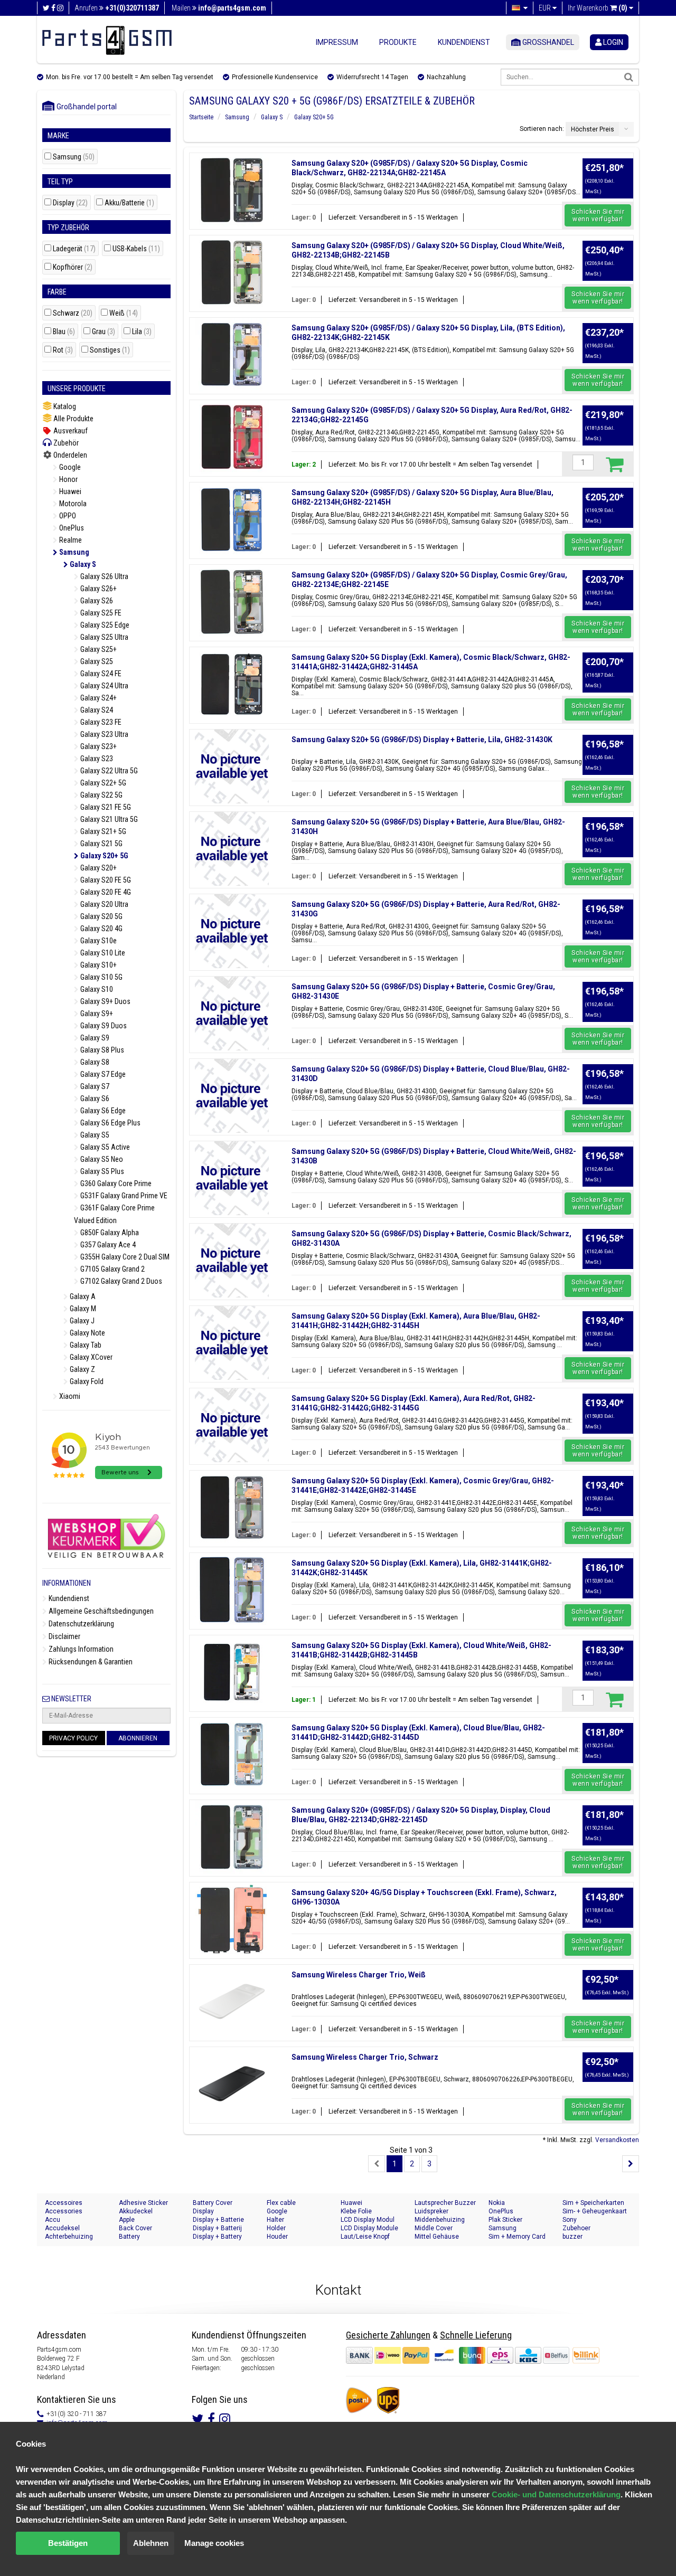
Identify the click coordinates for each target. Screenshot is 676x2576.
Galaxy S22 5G (101, 795)
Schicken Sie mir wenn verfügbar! (598, 215)
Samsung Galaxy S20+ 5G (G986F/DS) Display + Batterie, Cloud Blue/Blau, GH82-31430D (431, 1074)
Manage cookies (214, 2543)
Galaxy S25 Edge (104, 625)
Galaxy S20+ (98, 868)
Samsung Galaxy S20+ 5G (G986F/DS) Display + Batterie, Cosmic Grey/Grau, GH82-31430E (423, 991)
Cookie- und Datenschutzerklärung (556, 2494)
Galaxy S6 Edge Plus (110, 1123)
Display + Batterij (217, 2228)
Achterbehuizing (69, 2237)
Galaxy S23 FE (100, 722)
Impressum (337, 42)
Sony (570, 2220)
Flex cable (281, 2203)
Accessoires (64, 2203)
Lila (142, 332)
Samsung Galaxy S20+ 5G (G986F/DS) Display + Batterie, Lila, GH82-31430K (422, 740)
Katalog (64, 406)
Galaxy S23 (96, 759)
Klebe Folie (356, 2211)
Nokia (497, 2203)
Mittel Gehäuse (437, 2237)
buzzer (572, 2237)
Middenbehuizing (440, 2220)
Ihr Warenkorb (598, 8)
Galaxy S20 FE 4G (105, 892)
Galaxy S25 (96, 661)
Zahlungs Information (80, 1649)
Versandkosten (617, 2140)
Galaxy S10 (96, 989)
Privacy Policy (73, 1738)
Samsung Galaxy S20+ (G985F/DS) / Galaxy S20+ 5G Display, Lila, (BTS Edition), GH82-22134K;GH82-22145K (428, 333)
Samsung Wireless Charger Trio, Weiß (359, 1975)
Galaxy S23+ (98, 746)
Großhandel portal (84, 107)
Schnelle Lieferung (476, 2335)
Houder (277, 2237)
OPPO (67, 516)
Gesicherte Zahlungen (388, 2335)
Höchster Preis (593, 129)
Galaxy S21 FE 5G (105, 807)
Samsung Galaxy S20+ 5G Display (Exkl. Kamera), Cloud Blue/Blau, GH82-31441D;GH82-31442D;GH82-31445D (418, 1732)
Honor (68, 479)
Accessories (64, 2211)
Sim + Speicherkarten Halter (593, 2203)
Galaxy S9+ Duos (105, 1001)
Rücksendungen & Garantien (90, 1662)
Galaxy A (82, 1296)
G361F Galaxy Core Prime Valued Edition (114, 1214)
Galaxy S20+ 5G (104, 856)
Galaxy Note (87, 1333)
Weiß (124, 313)
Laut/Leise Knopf (365, 2237)
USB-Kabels (136, 249)
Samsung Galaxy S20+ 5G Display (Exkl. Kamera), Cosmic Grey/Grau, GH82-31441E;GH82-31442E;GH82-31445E (423, 1485)
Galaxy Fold (86, 1381)
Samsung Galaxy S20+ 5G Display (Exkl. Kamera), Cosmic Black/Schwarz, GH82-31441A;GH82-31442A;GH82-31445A (431, 662)
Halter (275, 2220)
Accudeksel (62, 2228)
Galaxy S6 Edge (102, 1111)
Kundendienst (464, 42)
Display (70, 203)
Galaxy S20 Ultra (104, 904)
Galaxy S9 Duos (103, 1026)
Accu (53, 2220)
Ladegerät (74, 249)
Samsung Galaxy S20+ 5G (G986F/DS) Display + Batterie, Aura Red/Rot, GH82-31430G (426, 909)
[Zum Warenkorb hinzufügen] (614, 464)
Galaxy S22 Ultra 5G (108, 771)
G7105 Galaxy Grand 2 (112, 1269)
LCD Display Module (369, 2228)
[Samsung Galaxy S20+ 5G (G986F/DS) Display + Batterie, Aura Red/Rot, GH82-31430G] (232, 931)
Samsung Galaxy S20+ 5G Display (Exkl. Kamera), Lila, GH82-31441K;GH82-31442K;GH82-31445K (422, 1568)
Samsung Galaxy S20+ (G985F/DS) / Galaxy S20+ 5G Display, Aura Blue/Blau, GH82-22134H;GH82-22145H (422, 497)
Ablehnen (151, 2543)
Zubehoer (576, 2228)
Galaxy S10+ (98, 965)
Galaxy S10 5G (101, 977)
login (612, 42)
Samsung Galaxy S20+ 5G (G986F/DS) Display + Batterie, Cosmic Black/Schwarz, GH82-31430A (431, 1238)
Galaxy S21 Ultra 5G (108, 819)
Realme (70, 540)
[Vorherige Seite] (377, 2164)
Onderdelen (69, 455)
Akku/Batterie (129, 203)
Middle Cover (434, 2228)
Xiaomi (69, 1396)
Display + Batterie (218, 2220)
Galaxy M (82, 1309)
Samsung (74, 157)
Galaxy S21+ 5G (102, 831)
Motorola (72, 504)
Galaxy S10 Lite (102, 953)
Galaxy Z (82, 1369)
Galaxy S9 (94, 1038)
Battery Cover (213, 2203)
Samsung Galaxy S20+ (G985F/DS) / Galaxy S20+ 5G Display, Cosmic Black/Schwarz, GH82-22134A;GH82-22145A (410, 168)
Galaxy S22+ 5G (102, 783)
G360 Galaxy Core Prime (115, 1183)
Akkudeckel (136, 2211)
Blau (64, 332)
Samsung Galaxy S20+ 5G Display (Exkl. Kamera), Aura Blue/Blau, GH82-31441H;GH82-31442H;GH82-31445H (416, 1321)
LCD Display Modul (368, 2220)
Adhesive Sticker (143, 2203)
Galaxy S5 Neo (101, 1159)
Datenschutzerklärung (81, 1624)
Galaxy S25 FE (100, 613)
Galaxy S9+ (96, 1014)
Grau (104, 332)
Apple (127, 2220)
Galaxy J (81, 1321)
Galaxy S (82, 564)
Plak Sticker (505, 2220)
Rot (63, 350)
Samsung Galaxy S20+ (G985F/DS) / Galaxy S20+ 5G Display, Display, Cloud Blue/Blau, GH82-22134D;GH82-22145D (421, 1815)
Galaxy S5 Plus (101, 1171)
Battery (129, 2237)
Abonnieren (138, 1738)
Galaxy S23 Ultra (104, 734)
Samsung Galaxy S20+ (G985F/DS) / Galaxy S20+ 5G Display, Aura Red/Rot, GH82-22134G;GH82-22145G (432, 415)
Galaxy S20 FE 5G (105, 880)
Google (69, 467)
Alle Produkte (73, 419)
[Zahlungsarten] (458, 2355)
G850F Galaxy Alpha (109, 1233)
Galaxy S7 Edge (102, 1074)
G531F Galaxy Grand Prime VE (123, 1196)
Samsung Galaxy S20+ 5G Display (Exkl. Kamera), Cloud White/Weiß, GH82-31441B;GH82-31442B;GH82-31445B (421, 1650)
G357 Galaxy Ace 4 (107, 1245)
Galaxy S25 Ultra (104, 637)
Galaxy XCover (90, 1357)
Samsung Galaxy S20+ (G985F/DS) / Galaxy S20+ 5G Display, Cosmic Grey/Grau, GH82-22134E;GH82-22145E (429, 580)
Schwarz (73, 313)
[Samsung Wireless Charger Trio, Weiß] (232, 2002)
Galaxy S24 (96, 710)
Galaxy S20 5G (101, 916)
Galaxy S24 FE (100, 674)
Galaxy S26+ (98, 589)
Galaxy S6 (94, 1098)
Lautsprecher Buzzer (445, 2203)
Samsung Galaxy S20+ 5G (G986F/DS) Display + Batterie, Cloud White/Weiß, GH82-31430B (434, 1156)
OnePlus (71, 528)
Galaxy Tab (85, 1345)
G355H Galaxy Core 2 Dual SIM (124, 1257)
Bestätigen (68, 2543)
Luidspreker (431, 2211)
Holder (276, 2228)
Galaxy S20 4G (101, 929)
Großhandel (547, 42)
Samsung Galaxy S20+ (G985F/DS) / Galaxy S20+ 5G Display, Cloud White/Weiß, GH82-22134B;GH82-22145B (428, 250)
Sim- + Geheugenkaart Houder (595, 2212)
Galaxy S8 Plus (101, 1050)
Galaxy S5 (94, 1135)
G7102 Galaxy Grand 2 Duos (120, 1281)
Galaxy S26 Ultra (104, 576)
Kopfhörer (73, 267)
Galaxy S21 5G (101, 844)
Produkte (398, 42)
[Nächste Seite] (631, 2164)
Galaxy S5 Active (104, 1147)
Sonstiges (110, 350)
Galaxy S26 (96, 601)
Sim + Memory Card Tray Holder (517, 2237)
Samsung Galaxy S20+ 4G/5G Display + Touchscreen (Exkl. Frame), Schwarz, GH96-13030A (424, 1897)
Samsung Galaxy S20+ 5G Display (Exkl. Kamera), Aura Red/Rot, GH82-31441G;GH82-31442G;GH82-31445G (414, 1403)
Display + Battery (217, 2237)
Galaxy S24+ (98, 698)
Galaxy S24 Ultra (104, 686)
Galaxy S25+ (98, 649)
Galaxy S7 (94, 1086)
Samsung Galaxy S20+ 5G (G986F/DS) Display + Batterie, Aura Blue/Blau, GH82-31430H (428, 827)
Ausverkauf (70, 431)
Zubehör (65, 443)
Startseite (201, 117)
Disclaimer (64, 1636)
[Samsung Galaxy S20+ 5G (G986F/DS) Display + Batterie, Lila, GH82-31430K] (232, 766)
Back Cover (135, 2228)
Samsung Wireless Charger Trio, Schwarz (365, 2057)
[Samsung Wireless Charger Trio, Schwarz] (232, 2084)
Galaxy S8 (94, 1062)
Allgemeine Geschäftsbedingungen (100, 1611)
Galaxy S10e (98, 941)
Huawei (69, 491)
